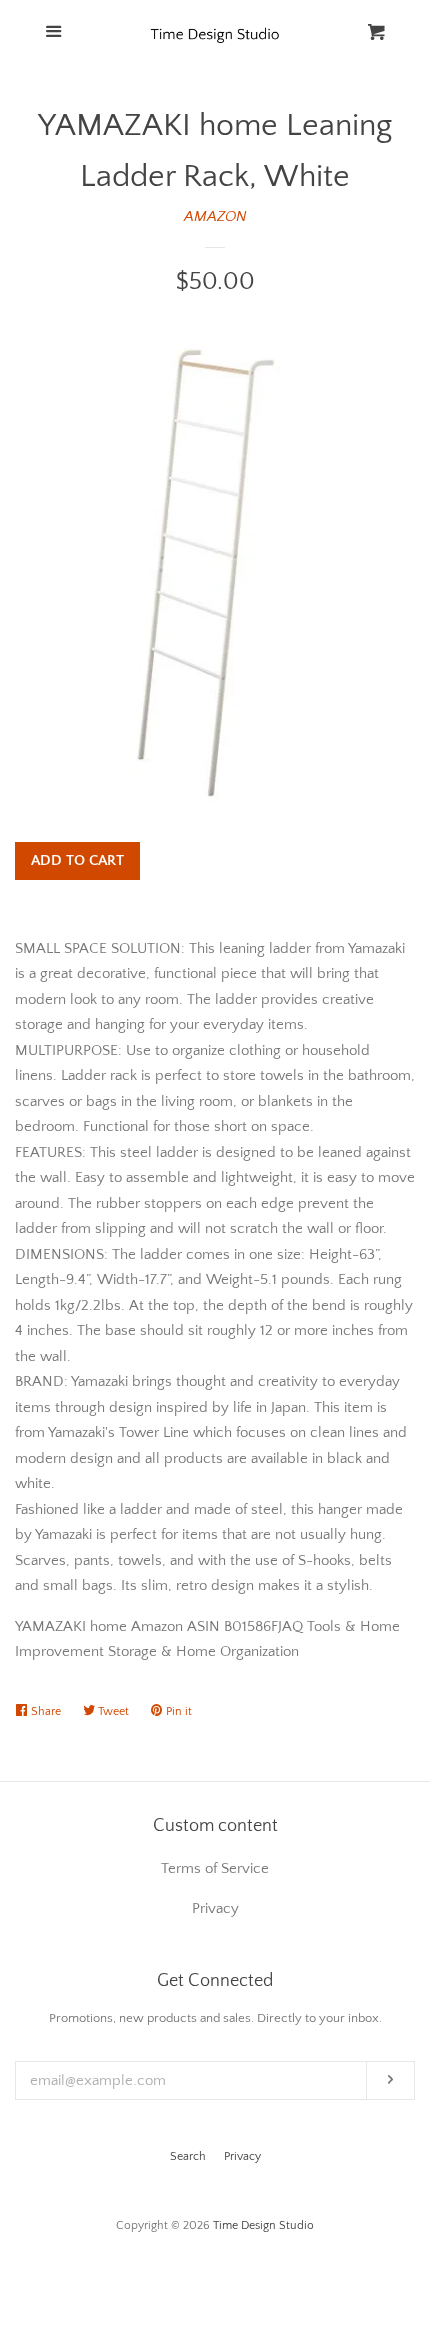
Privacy (242, 2156)
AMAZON (215, 216)
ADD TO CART (77, 860)
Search (188, 2156)
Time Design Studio (263, 2225)
